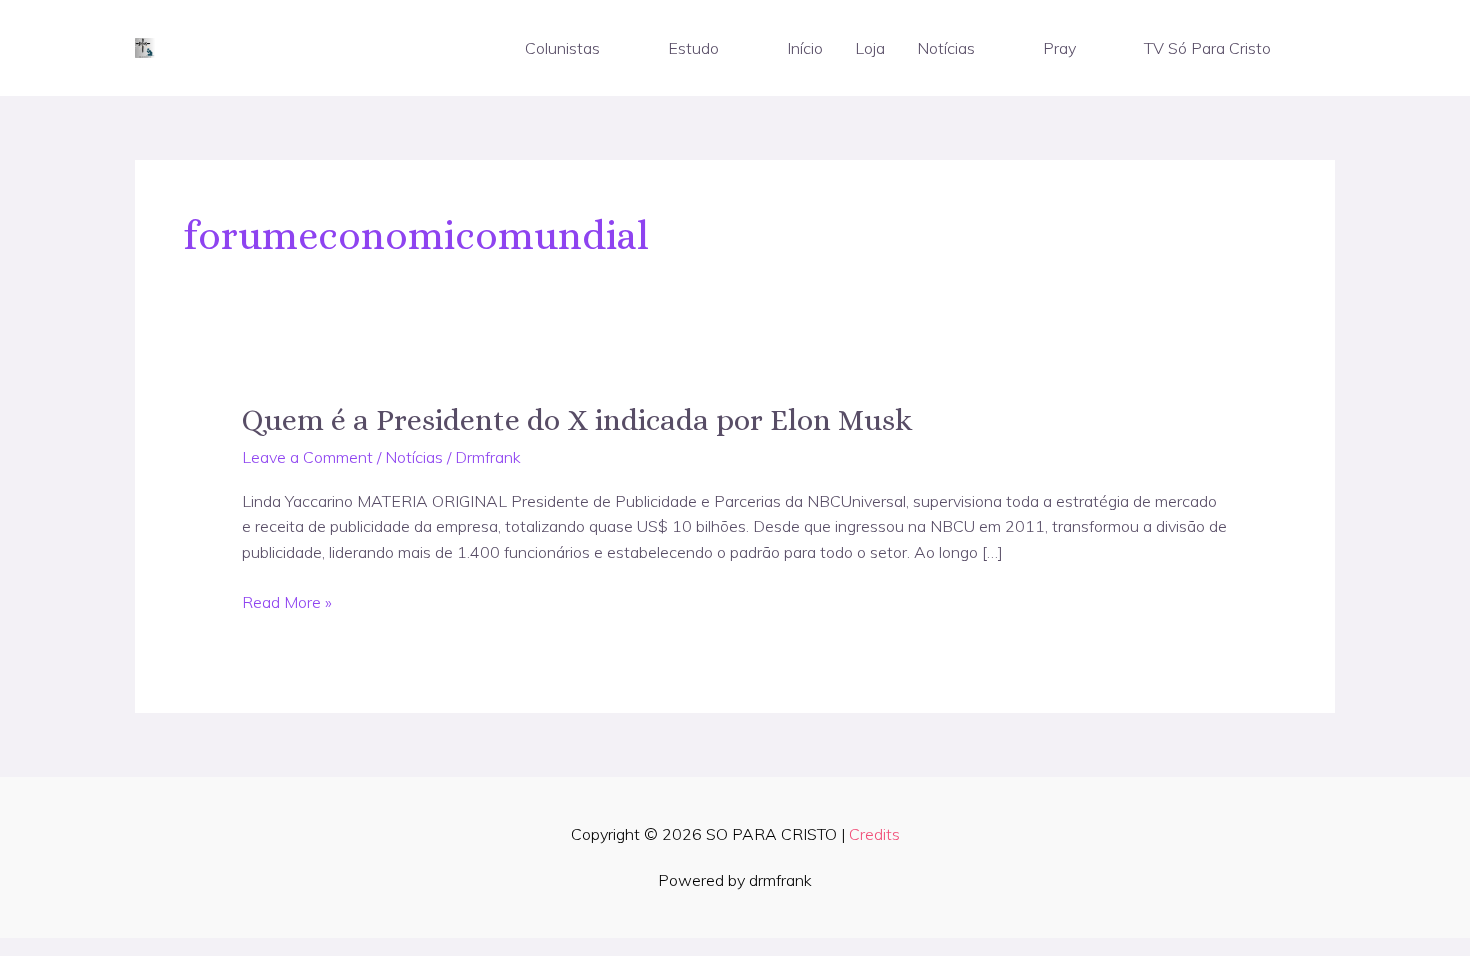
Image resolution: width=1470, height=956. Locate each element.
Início (805, 48)
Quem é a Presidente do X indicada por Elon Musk (577, 420)
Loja (870, 48)
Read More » (287, 603)
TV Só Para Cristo (1207, 48)
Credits (874, 834)
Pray (1059, 48)
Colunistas (562, 48)
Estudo (693, 48)
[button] (609, 48)
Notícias (946, 48)
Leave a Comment (307, 457)
